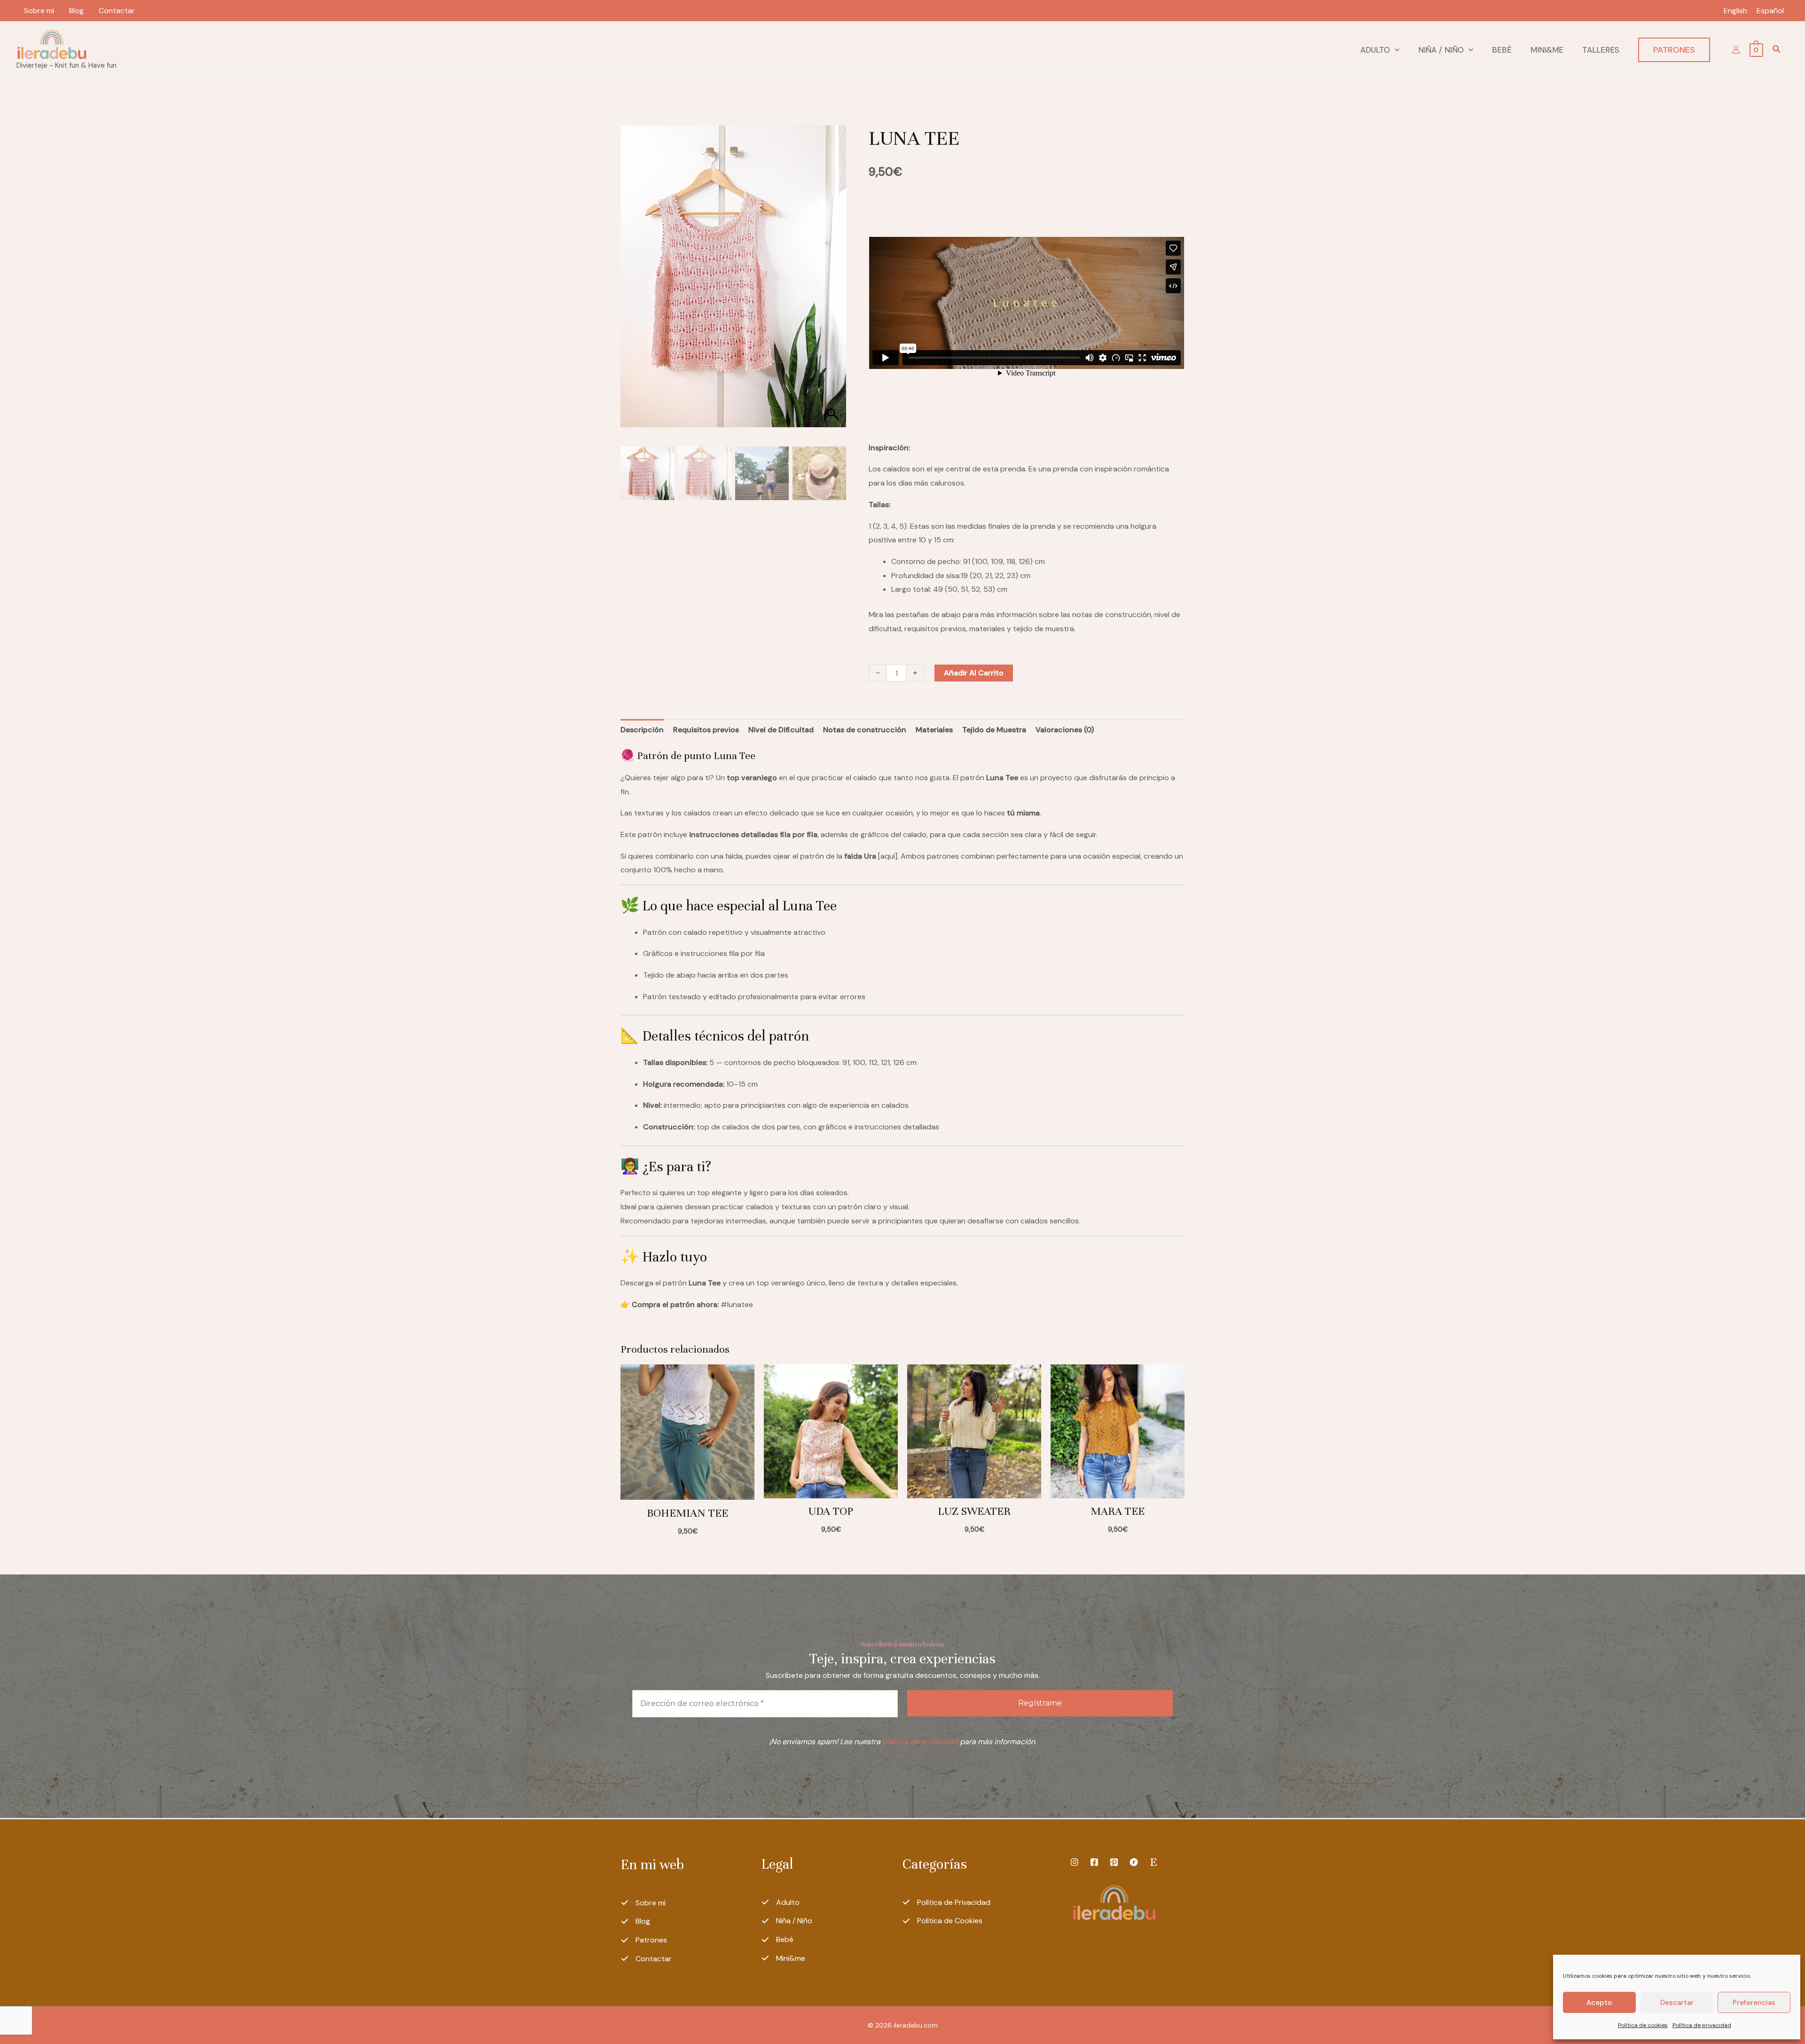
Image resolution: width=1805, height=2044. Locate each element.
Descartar (1677, 2003)
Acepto (1599, 2003)
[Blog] (636, 1921)
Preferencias (1754, 2003)
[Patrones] (644, 1940)
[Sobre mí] (643, 1903)
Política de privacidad (1702, 2025)
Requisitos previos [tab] (706, 730)
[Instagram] (1075, 1862)
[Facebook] (1094, 1862)
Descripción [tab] (642, 730)
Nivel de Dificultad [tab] (781, 730)
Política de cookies (1643, 2025)
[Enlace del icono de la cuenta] (1736, 50)
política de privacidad (920, 1742)
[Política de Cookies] (942, 1921)
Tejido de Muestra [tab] (994, 730)
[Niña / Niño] (787, 1921)
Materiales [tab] (934, 730)
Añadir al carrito (974, 673)
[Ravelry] (1134, 1862)
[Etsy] (1154, 1862)
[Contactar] (646, 1959)
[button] (1395, 50)
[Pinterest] (1114, 1862)
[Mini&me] (783, 1958)
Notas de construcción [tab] (865, 730)
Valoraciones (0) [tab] (1065, 730)
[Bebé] (777, 1940)
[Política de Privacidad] (946, 1903)
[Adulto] (781, 1903)
